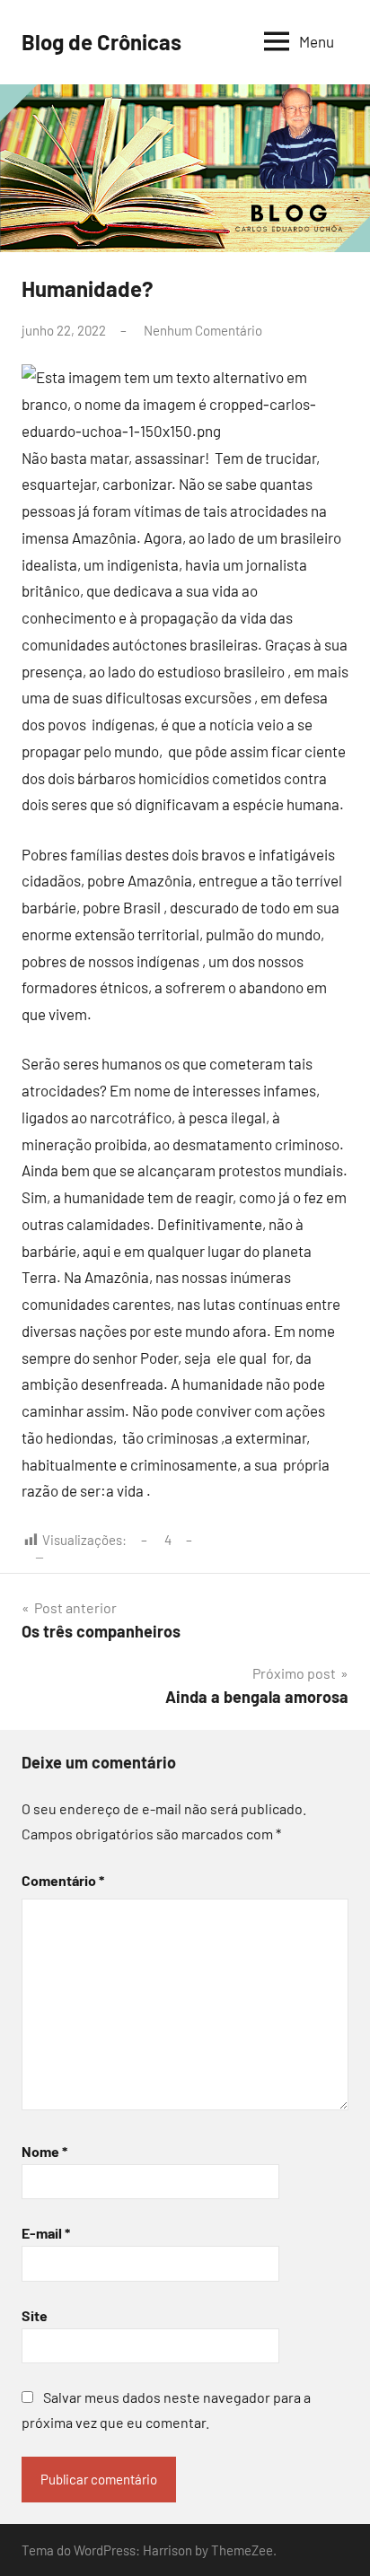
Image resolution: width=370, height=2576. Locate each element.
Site (35, 2315)
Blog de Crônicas (101, 42)
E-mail (46, 2233)
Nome (44, 2151)
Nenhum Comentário (203, 330)
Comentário (63, 1880)
